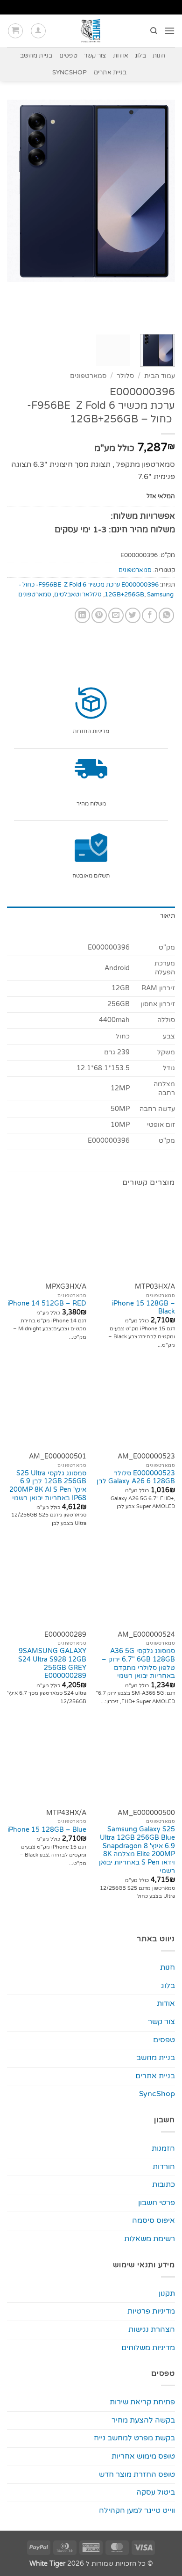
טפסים (68, 56)
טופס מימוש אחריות (143, 2456)
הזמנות (163, 2148)
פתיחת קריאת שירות (142, 2402)
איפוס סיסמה (154, 2220)
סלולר (125, 376)
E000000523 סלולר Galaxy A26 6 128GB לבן (136, 1478)
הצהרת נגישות (152, 2329)
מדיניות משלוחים (148, 2348)
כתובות (164, 2184)
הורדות (164, 2167)
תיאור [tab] (168, 916)
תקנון (167, 2293)
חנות (159, 56)
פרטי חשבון (157, 2203)
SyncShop (70, 73)
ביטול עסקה (156, 2492)
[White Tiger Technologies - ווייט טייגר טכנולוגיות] (91, 31)
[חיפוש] (153, 31)
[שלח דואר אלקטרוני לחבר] (116, 615)
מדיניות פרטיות (151, 2311)
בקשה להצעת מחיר (143, 2420)
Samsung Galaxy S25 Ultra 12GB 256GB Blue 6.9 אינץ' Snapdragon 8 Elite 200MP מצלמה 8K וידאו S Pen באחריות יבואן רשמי (137, 1850)
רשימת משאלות (150, 2239)
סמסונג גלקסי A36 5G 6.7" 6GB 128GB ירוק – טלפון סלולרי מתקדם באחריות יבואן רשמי (138, 1664)
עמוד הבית (160, 376)
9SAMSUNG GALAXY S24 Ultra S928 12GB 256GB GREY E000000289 (52, 1664)
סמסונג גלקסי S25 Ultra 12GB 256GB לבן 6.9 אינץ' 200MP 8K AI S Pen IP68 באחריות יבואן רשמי (48, 1486)
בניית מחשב (36, 56)
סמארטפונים (88, 376)
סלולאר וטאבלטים (78, 595)
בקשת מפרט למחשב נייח (134, 2438)
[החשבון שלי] (38, 31)
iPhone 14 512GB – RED (47, 1304)
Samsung (160, 595)
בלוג (140, 56)
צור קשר (95, 56)
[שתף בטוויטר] (133, 615)
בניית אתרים (110, 73)
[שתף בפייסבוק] (150, 615)
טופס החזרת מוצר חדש (137, 2474)
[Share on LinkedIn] (82, 615)
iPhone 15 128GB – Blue (47, 1830)
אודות (121, 56)
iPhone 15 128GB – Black (143, 1308)
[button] (169, 31)
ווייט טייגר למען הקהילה (137, 2511)
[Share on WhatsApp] (166, 615)
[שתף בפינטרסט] (99, 615)
